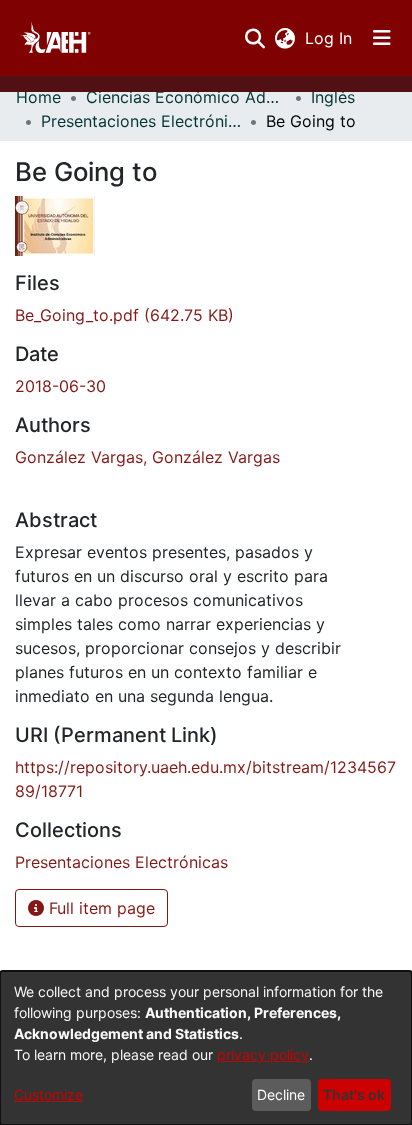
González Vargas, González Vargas (147, 457)
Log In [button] (329, 38)
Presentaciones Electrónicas (141, 121)
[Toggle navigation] (382, 38)
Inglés (333, 97)
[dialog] (206, 1048)
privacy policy (263, 1054)
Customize (48, 1094)
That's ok (354, 1094)
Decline (281, 1094)
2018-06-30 (60, 386)
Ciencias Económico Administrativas (186, 97)
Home (38, 97)
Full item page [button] (99, 908)
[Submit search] (254, 38)
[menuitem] (284, 38)
